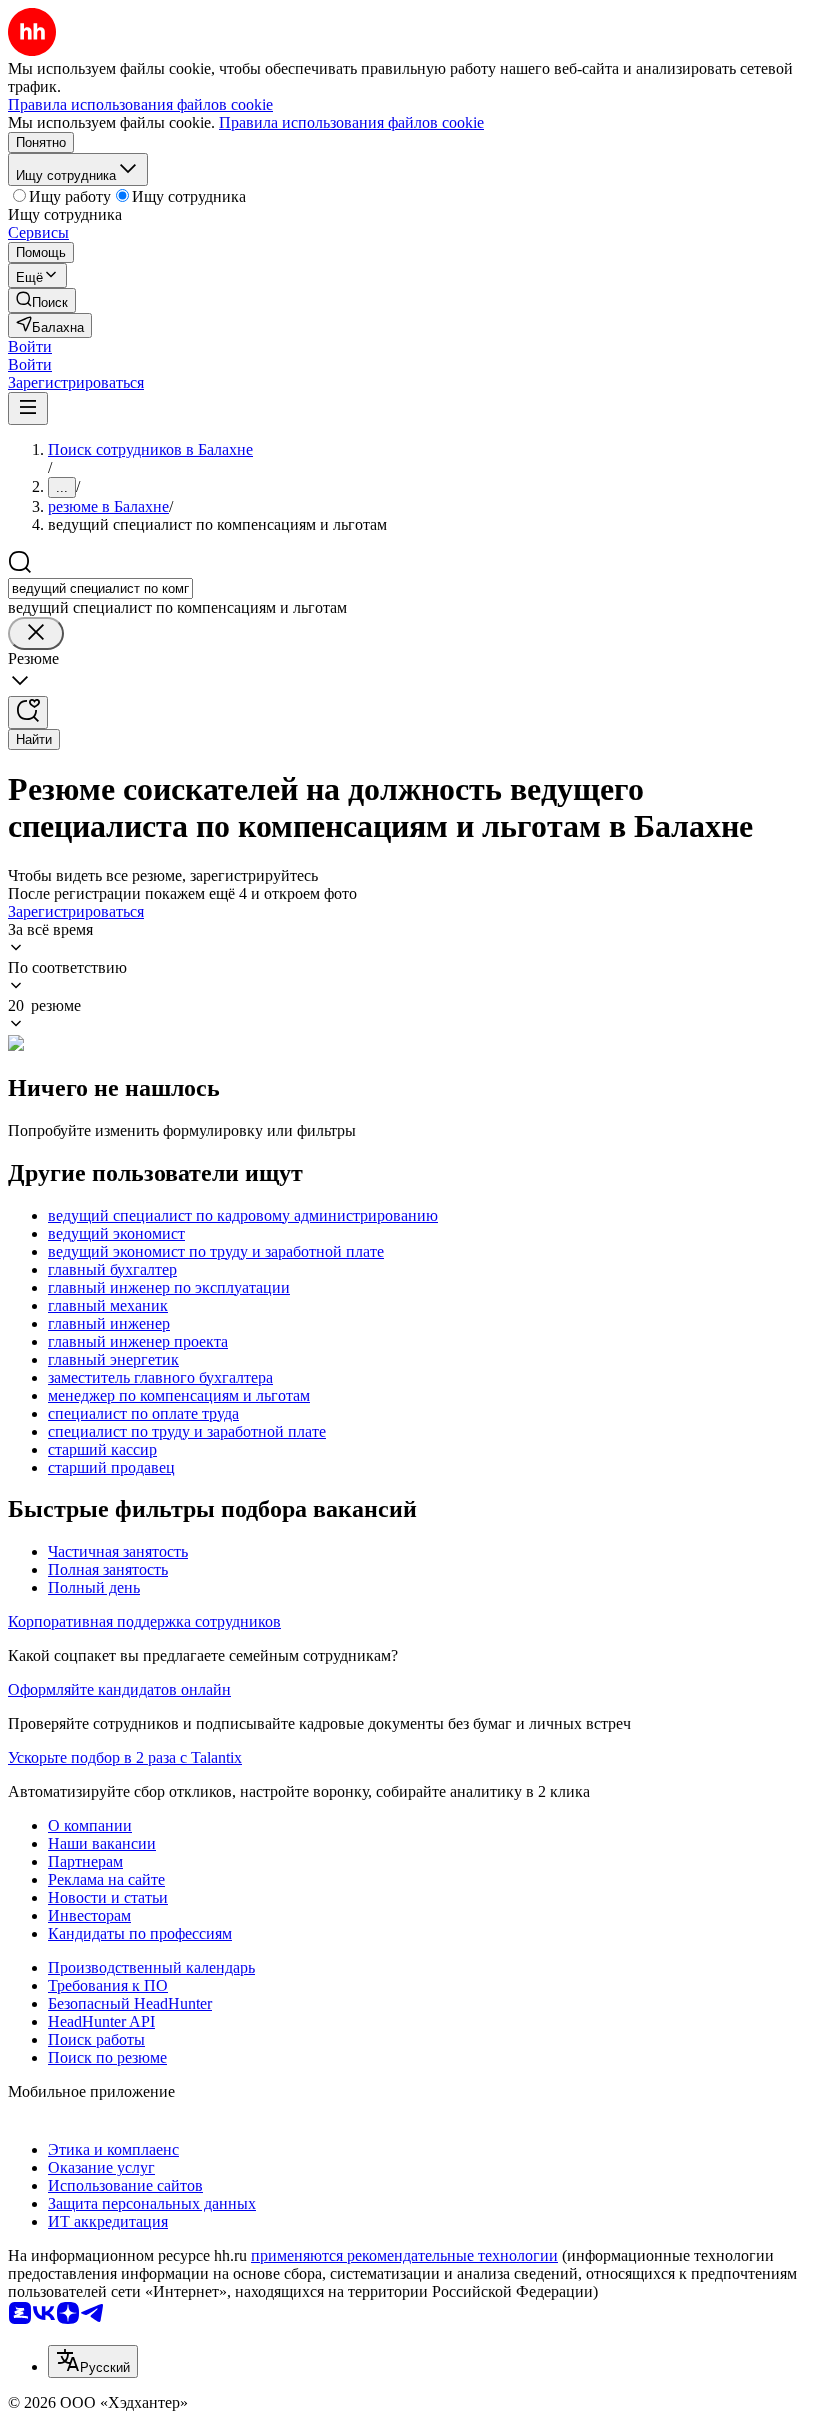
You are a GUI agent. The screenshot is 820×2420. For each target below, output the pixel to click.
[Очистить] (36, 633)
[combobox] (100, 588)
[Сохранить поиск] (28, 712)
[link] (42, 300)
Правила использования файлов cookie (351, 122)
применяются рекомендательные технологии (404, 2255)
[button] (30, 346)
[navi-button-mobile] (28, 408)
